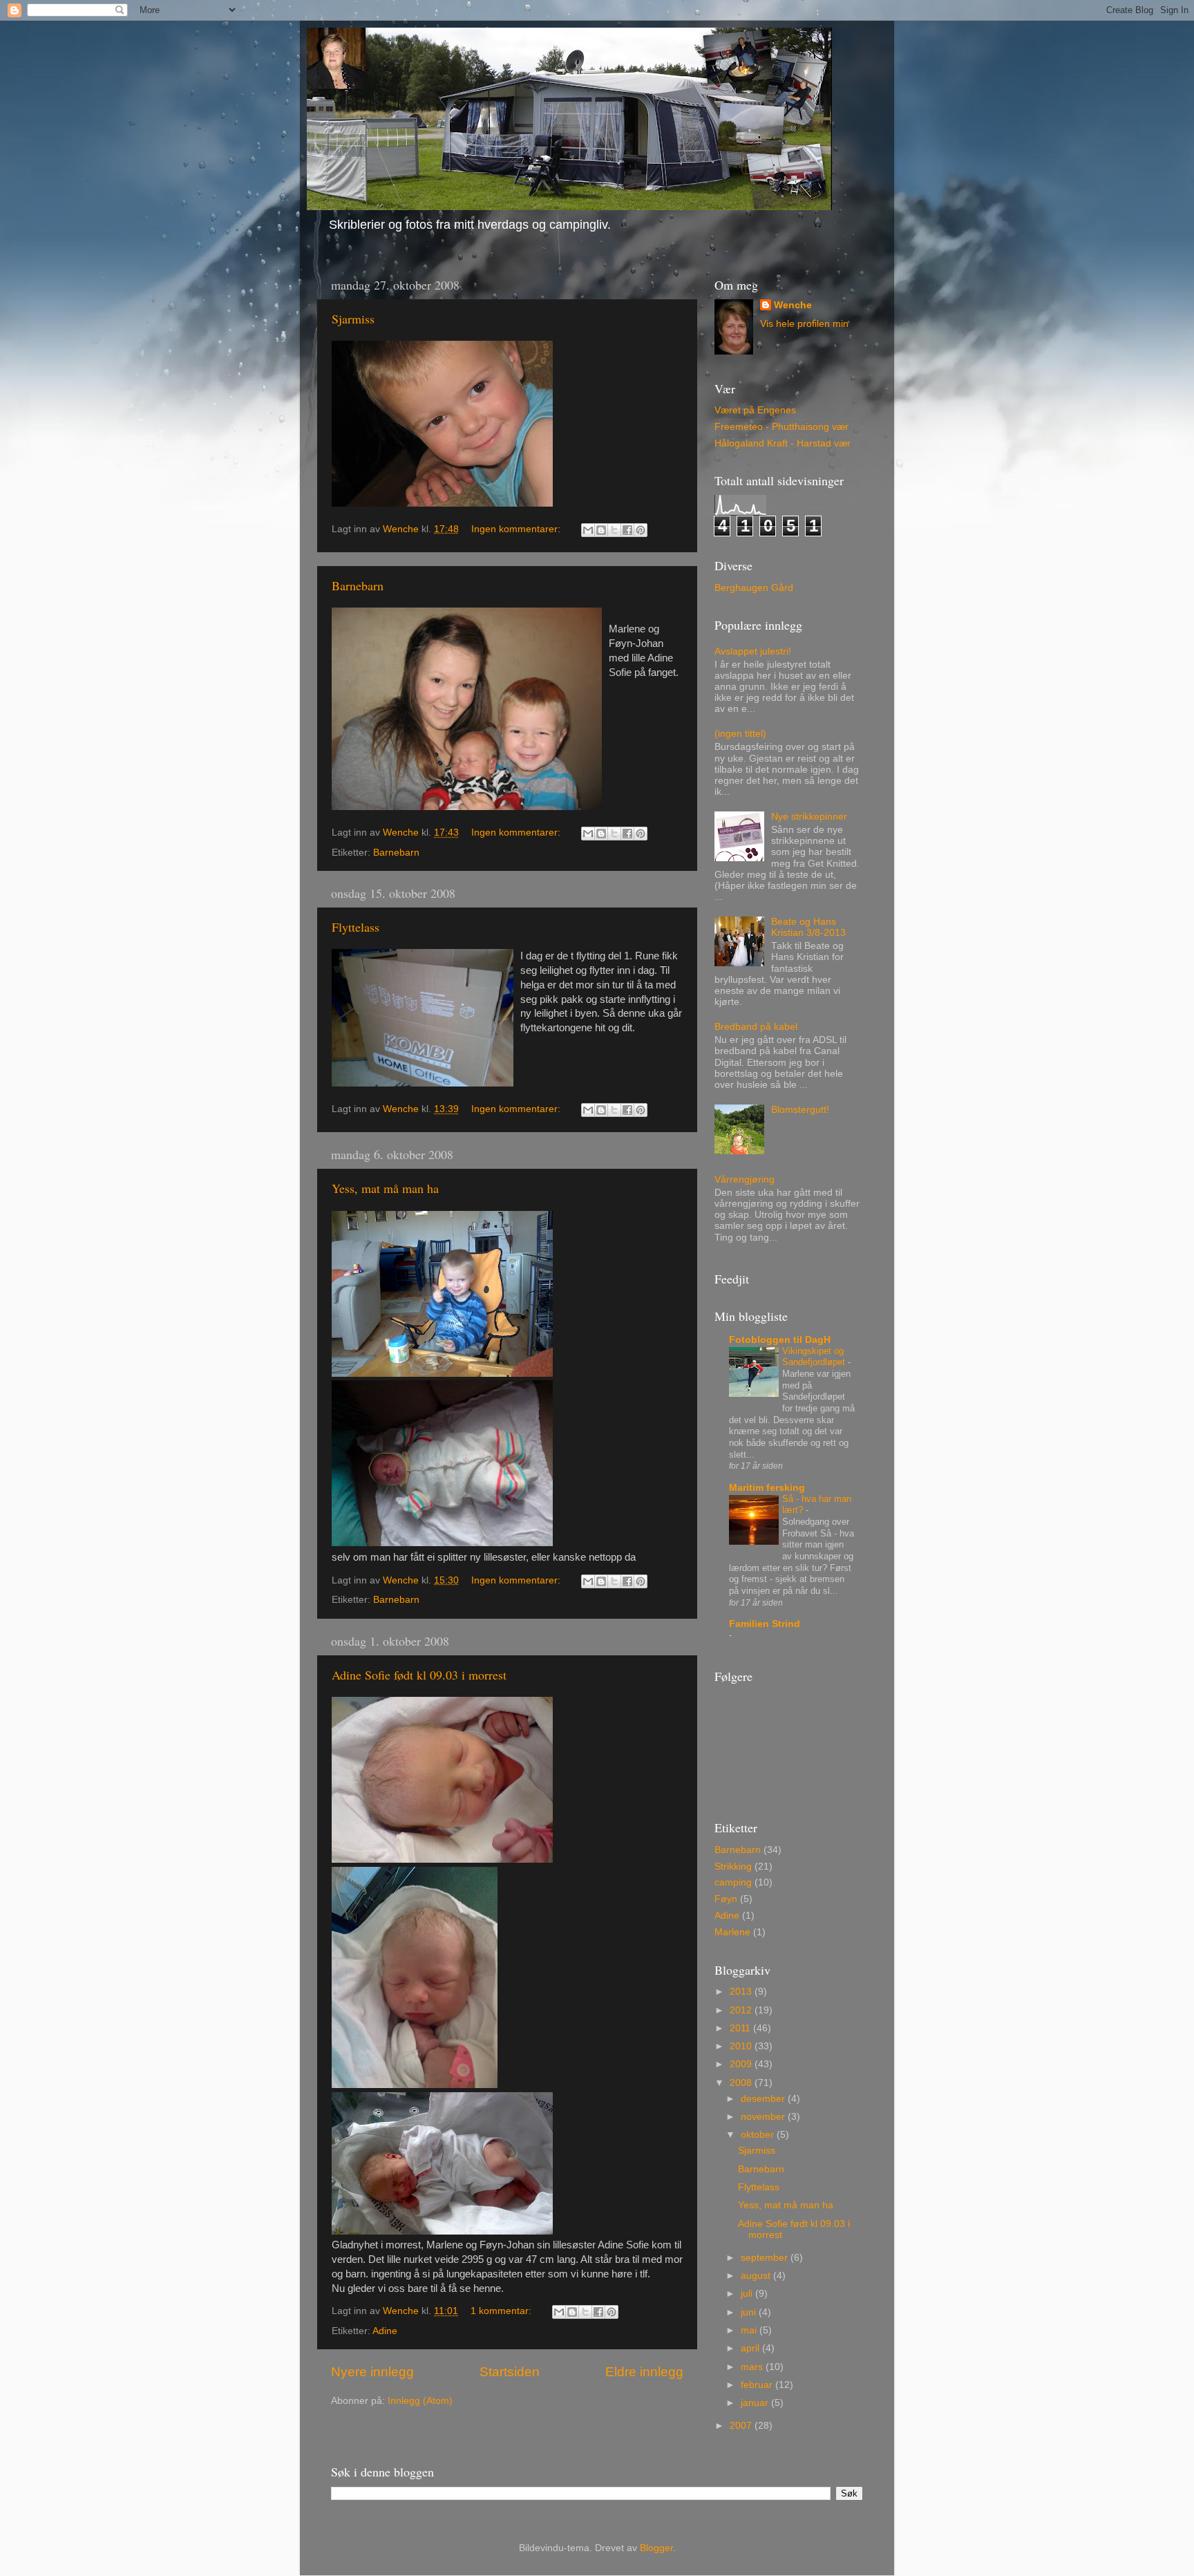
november (764, 2117)
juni (750, 2312)
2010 (742, 2046)
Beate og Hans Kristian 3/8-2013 (808, 927)
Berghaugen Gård (754, 588)
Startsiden (510, 2372)
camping (733, 1882)
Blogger (656, 2548)
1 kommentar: (502, 2311)
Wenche (793, 305)
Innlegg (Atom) (420, 2401)
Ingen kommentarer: (517, 529)
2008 (742, 2083)
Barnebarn (358, 585)
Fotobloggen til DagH (780, 1340)
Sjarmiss (353, 319)
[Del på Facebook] (627, 530)
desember (764, 2099)
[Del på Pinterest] (641, 530)
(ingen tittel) (740, 734)
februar (758, 2385)
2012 (742, 2010)
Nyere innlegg (372, 2372)
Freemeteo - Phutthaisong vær (781, 427)
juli (748, 2294)
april (751, 2348)
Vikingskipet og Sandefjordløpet (815, 1357)
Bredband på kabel (756, 1027)
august (757, 2276)
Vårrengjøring (745, 1179)
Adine (385, 2331)
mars (753, 2367)
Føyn (726, 1899)
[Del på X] (614, 530)
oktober (759, 2135)
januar (756, 2403)
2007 (742, 2426)
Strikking (733, 1867)
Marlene (732, 1932)
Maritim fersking (767, 1488)
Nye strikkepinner (809, 817)
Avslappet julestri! (753, 651)
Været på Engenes (755, 410)
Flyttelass (356, 927)
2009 (742, 2064)
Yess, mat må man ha (385, 1188)
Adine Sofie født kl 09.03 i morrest (419, 1675)
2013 (742, 1992)
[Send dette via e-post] (588, 530)
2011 (741, 2028)
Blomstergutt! (800, 1110)
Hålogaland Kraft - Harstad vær (783, 443)
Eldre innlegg (644, 2372)
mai (750, 2330)
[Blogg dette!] (601, 530)
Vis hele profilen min (804, 324)
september (766, 2258)
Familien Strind (765, 1624)
